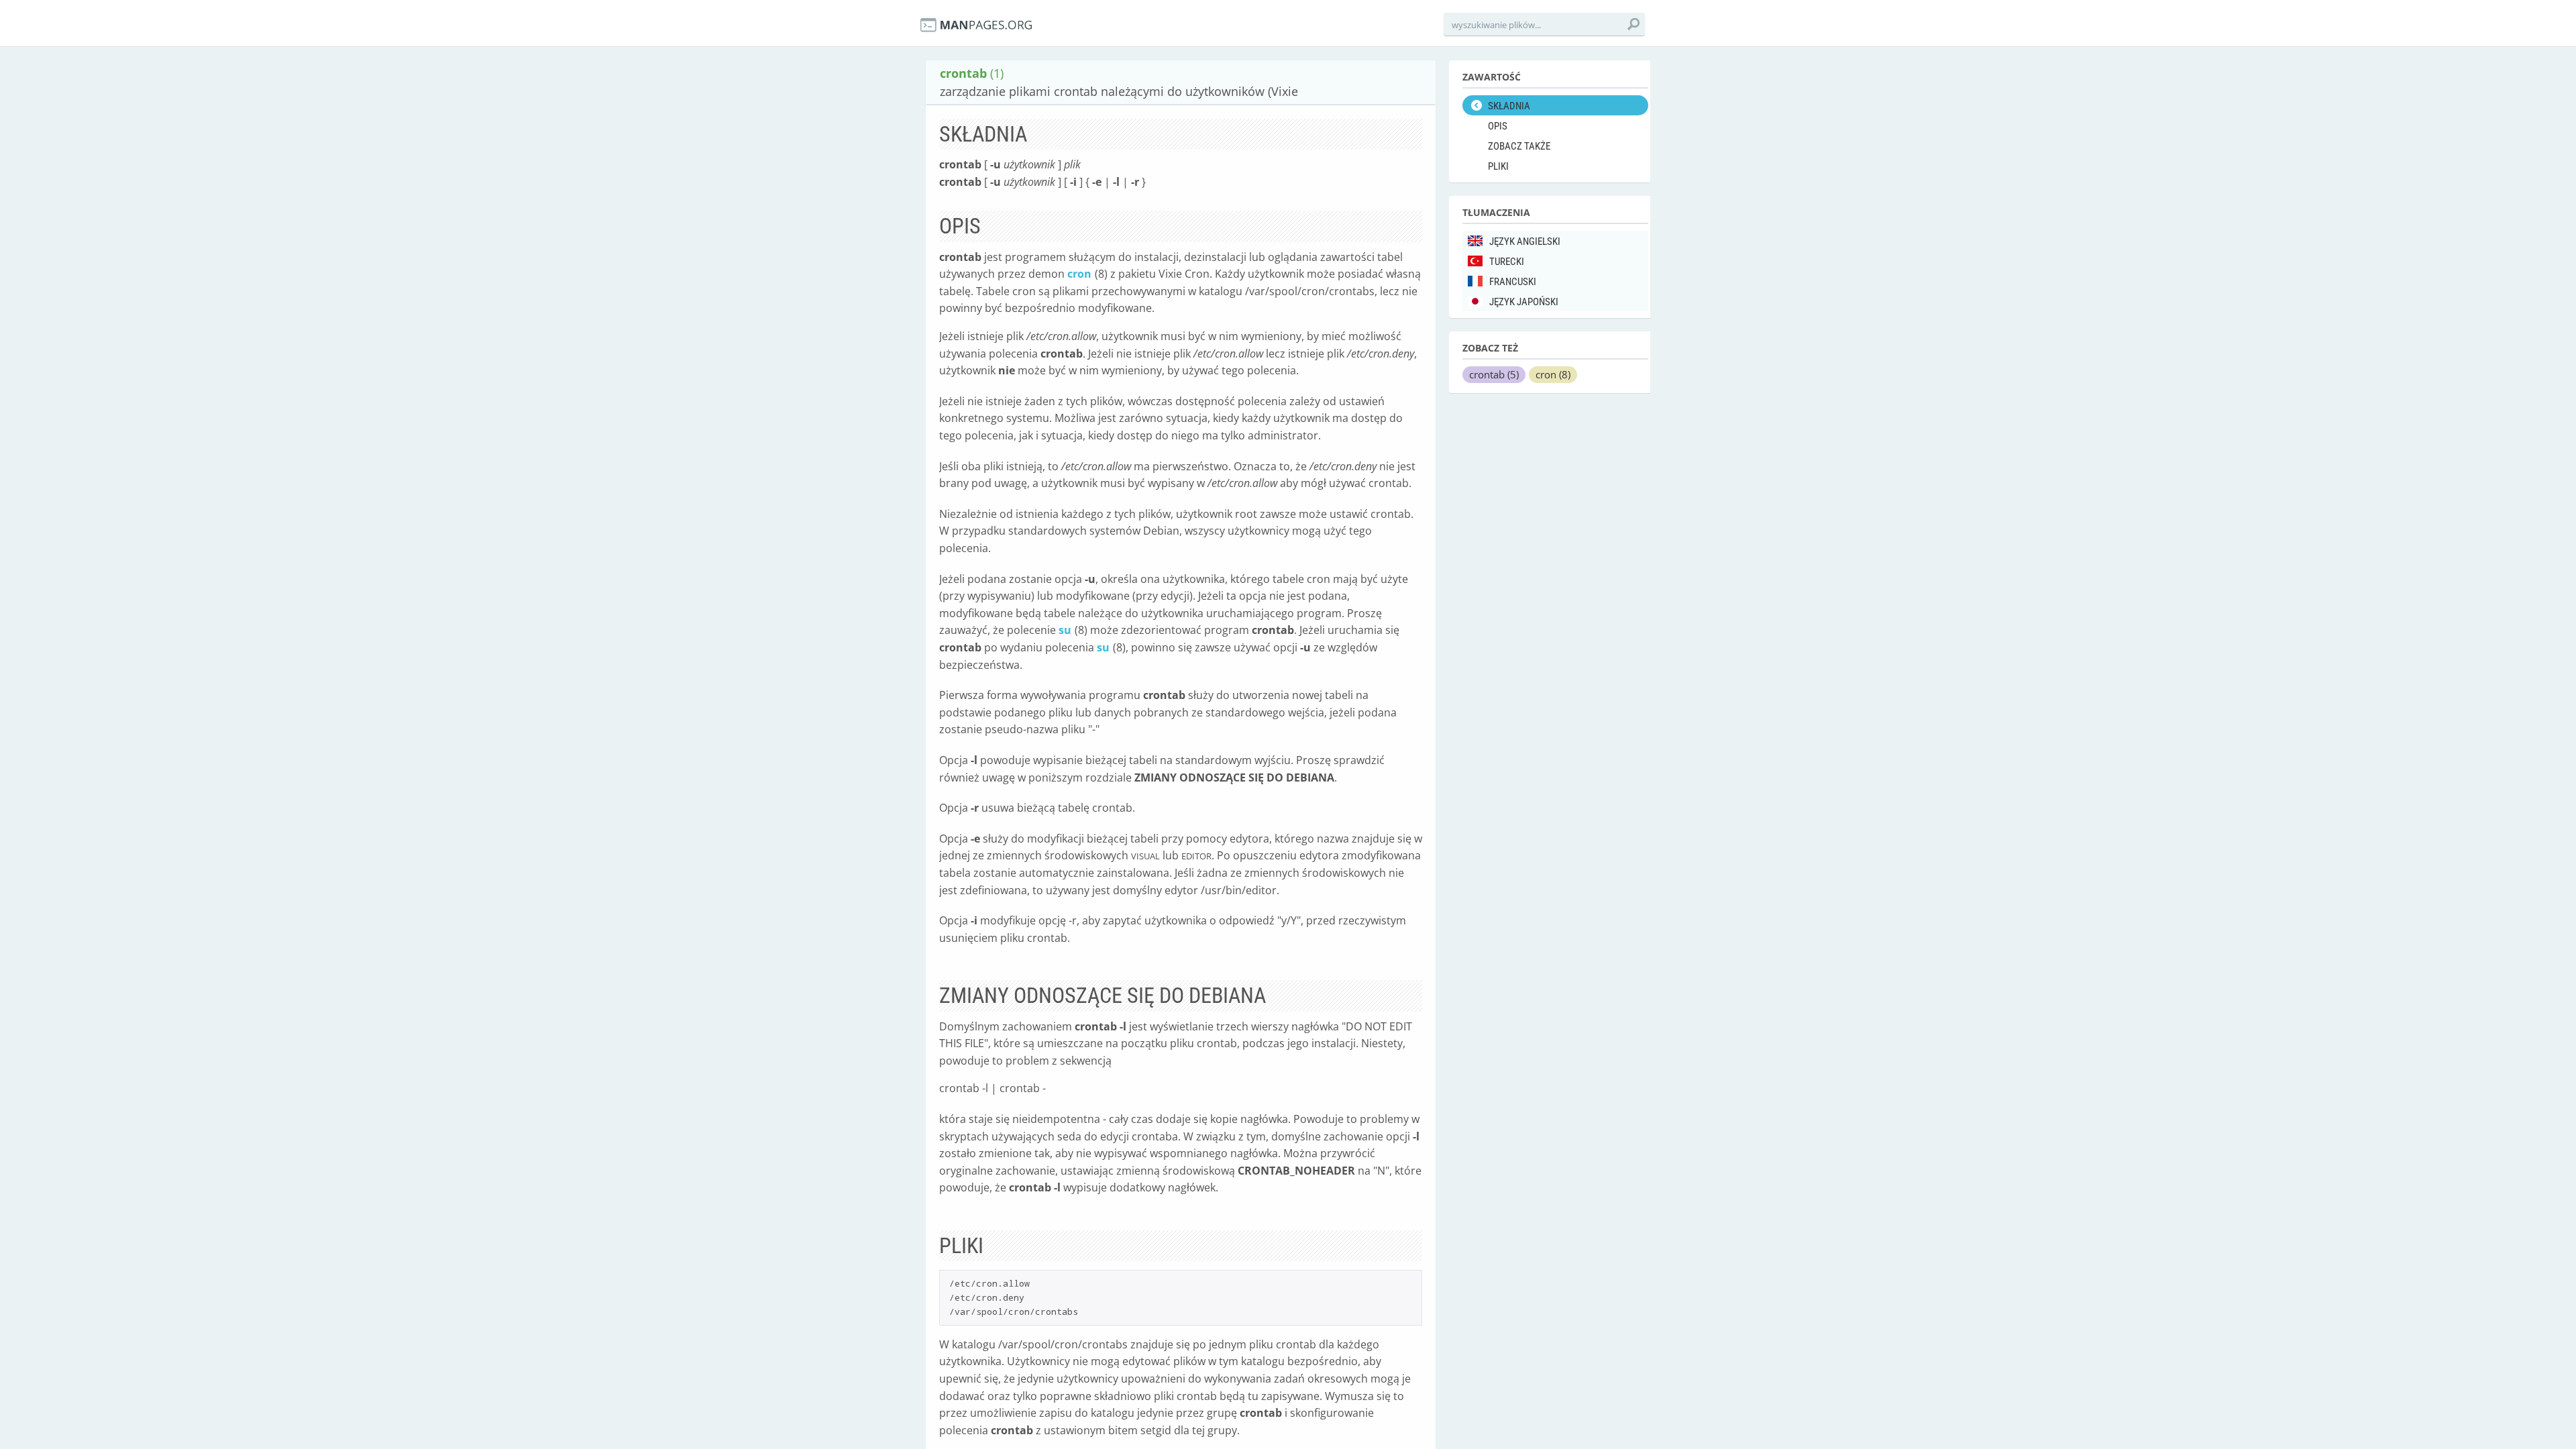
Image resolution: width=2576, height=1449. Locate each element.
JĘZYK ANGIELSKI (1525, 241)
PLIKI (1498, 166)
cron (1079, 274)
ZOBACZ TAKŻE (1519, 146)
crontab (1494, 374)
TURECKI (1507, 262)
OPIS (1498, 126)
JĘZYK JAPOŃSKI (1524, 302)
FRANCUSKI (1513, 282)
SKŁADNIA (1509, 106)
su (1065, 630)
